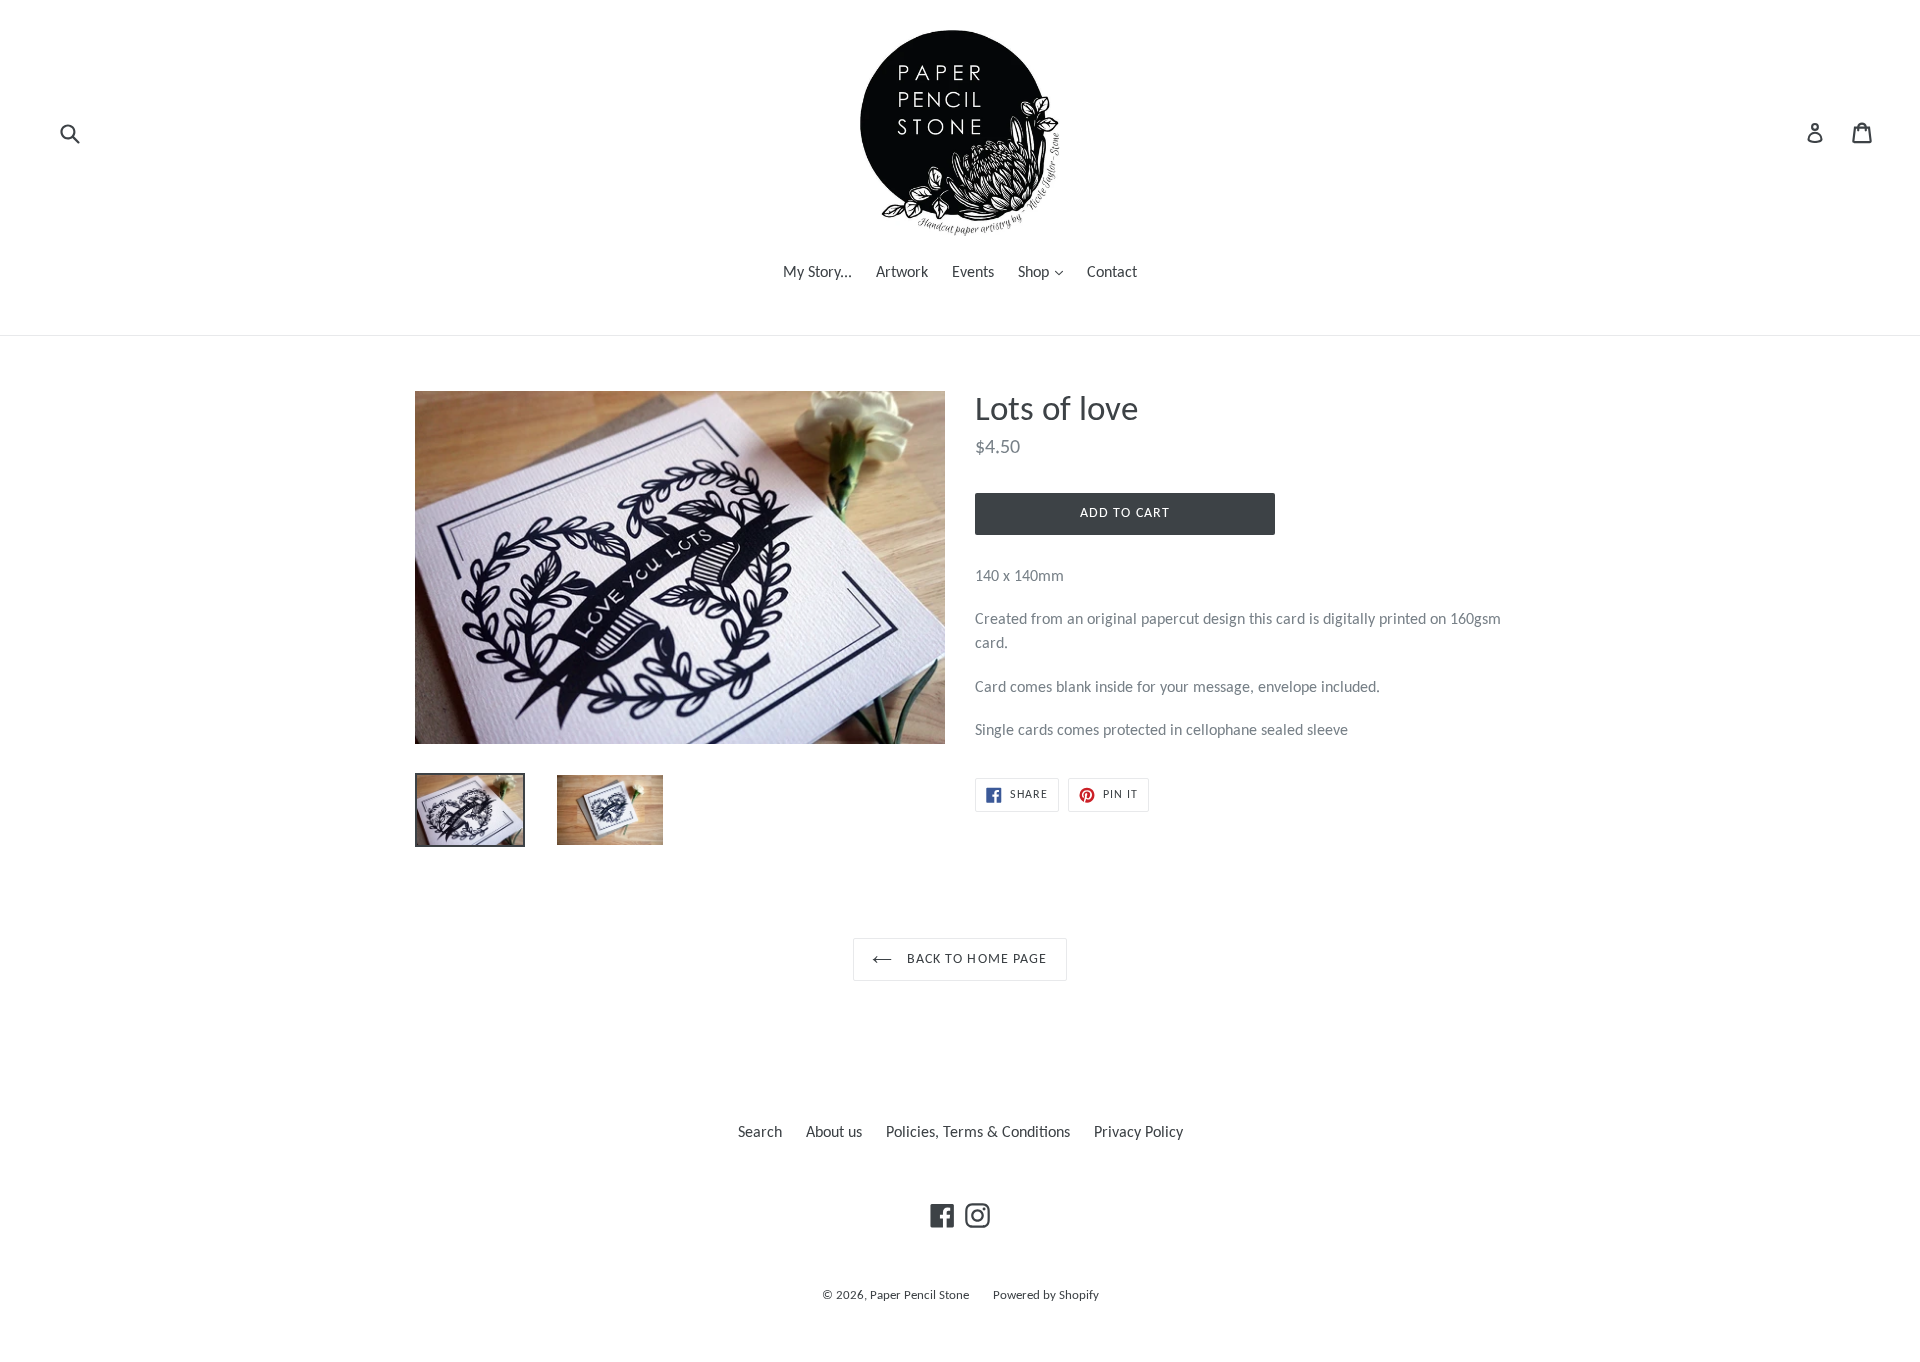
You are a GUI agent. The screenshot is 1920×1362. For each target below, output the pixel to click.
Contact (1112, 273)
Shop (1045, 272)
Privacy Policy (1138, 1133)
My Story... (817, 273)
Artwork (902, 273)
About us (834, 1133)
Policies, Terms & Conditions (978, 1133)
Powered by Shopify (1046, 1295)
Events (973, 273)
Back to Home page (974, 959)
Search (760, 1133)
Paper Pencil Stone (919, 1295)
